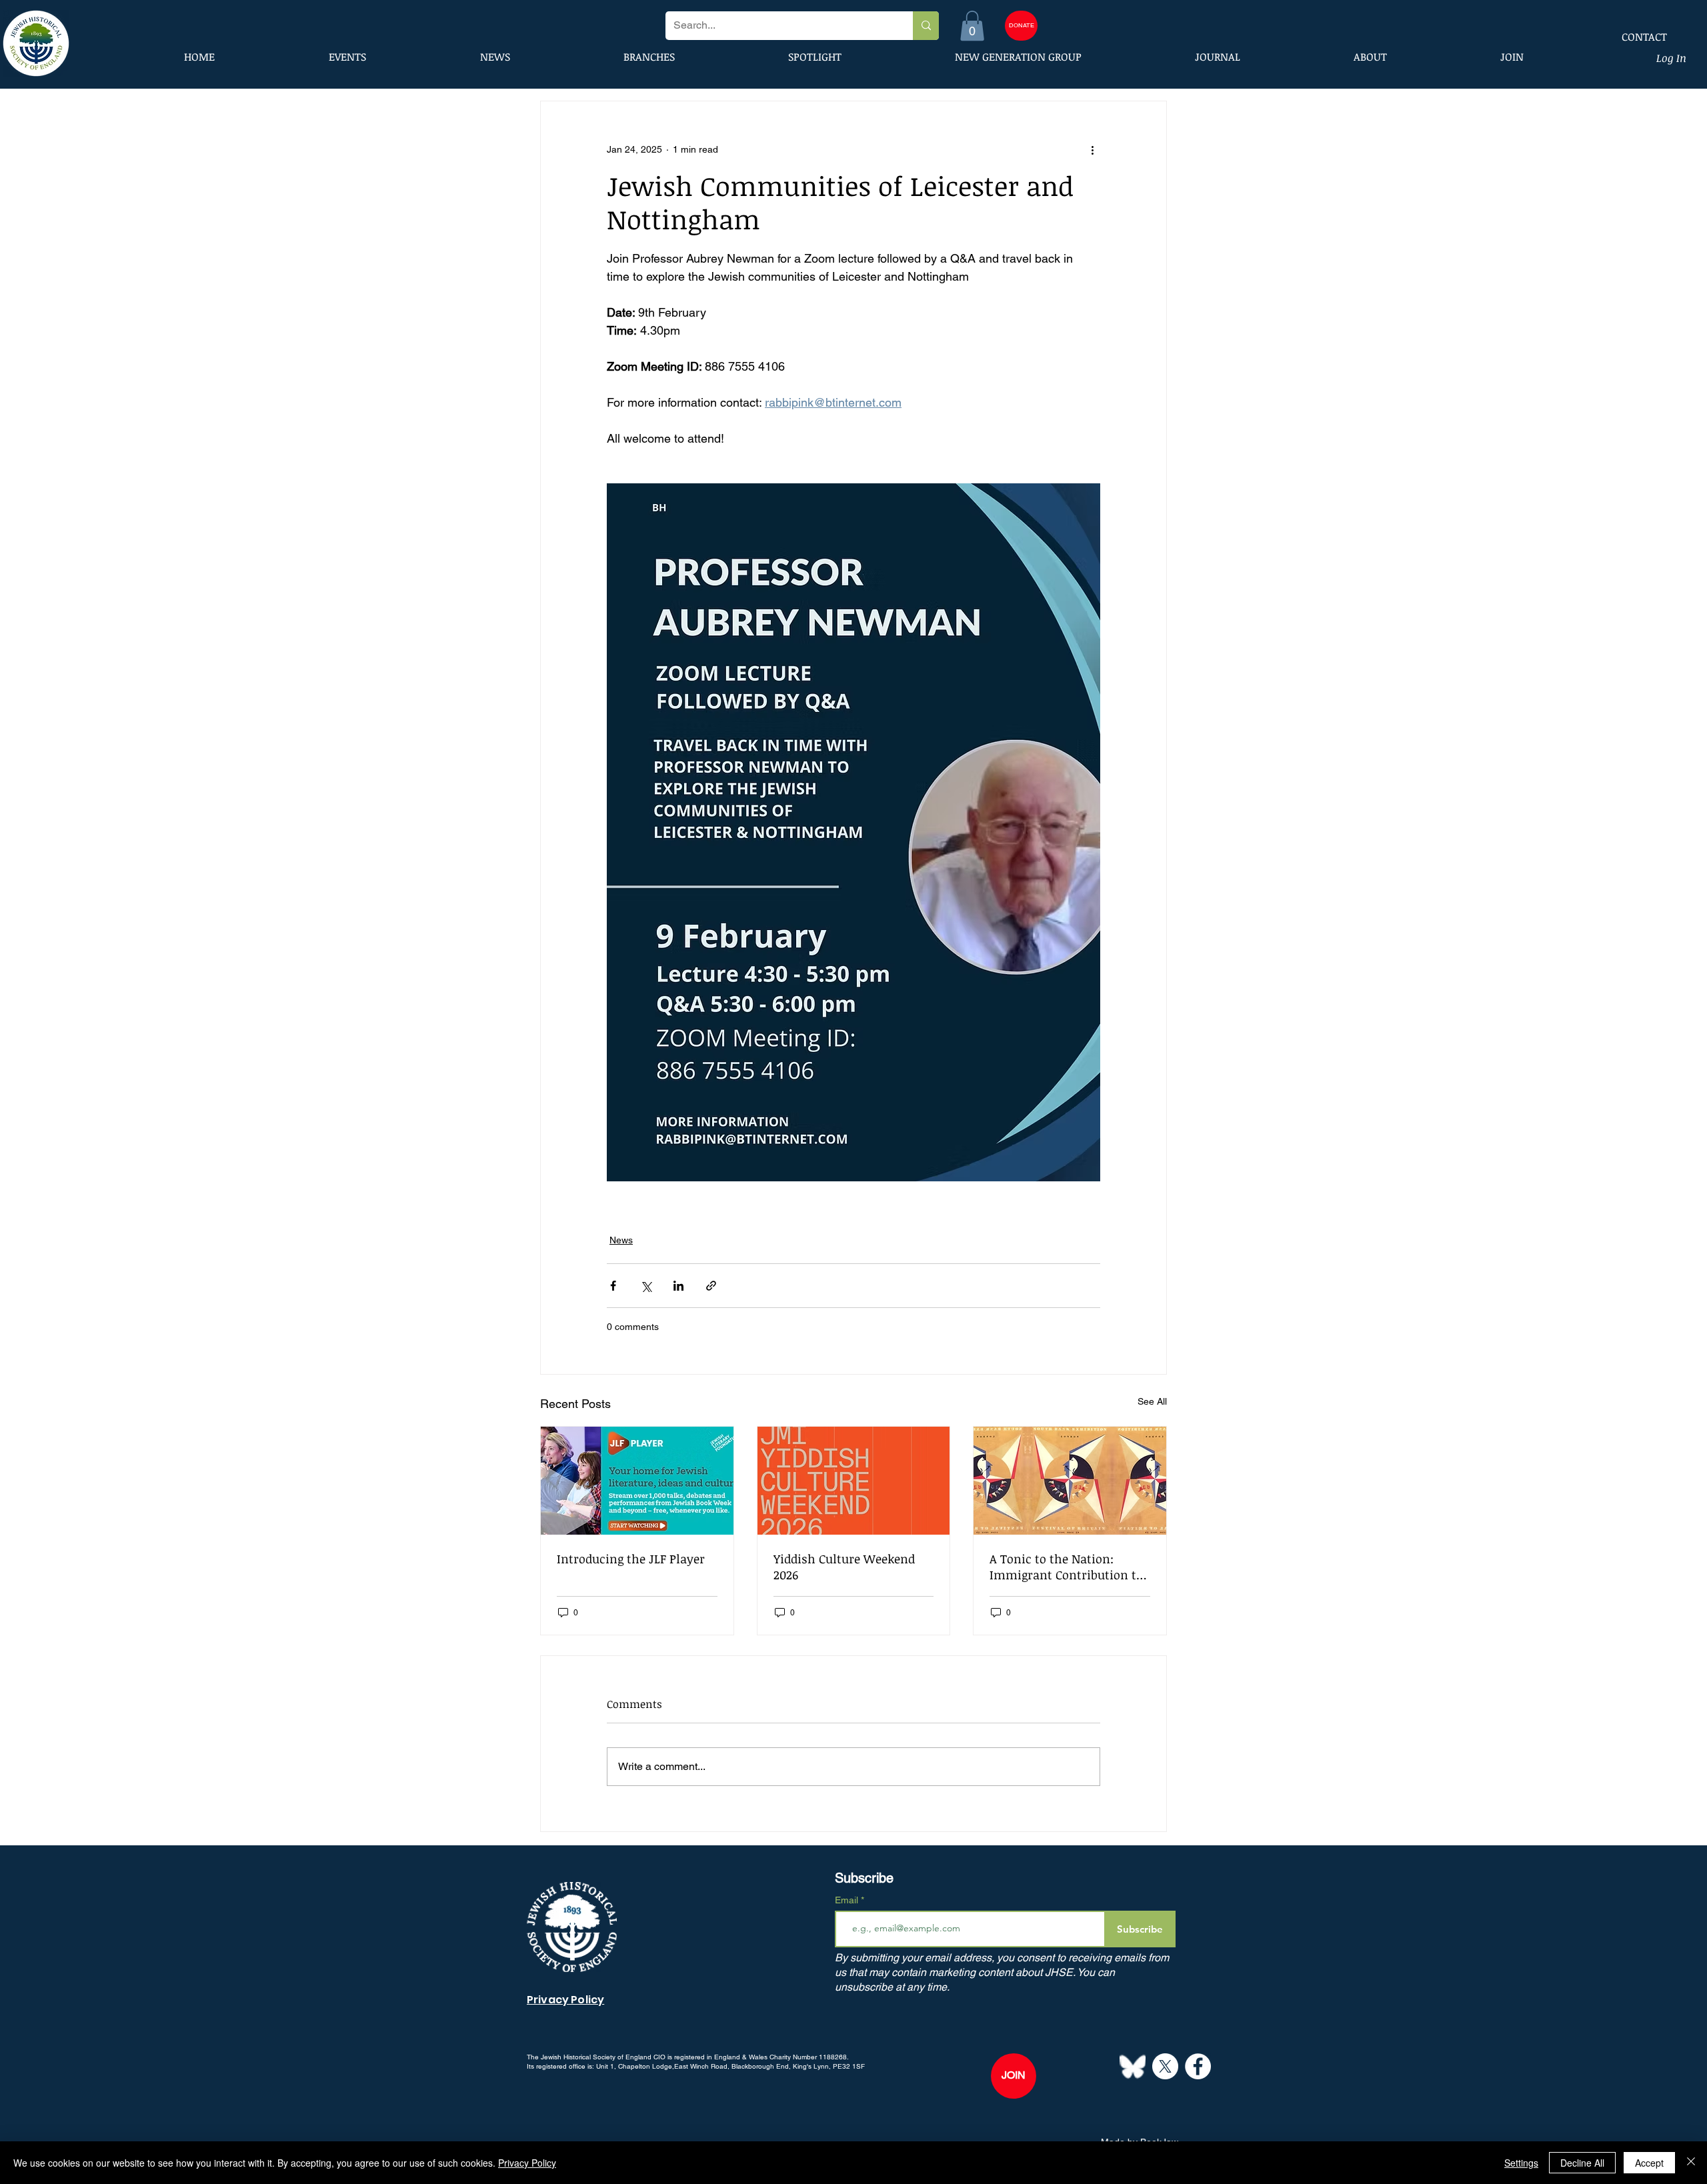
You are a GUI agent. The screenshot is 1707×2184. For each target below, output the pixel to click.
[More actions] (1092, 149)
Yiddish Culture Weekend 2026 (844, 1567)
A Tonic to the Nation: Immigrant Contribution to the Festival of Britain (1066, 1567)
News (621, 1240)
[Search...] (926, 26)
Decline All (1582, 2163)
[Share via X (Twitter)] (646, 1286)
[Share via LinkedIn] (678, 1286)
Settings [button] (1521, 2163)
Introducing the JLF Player (631, 1559)
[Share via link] (711, 1286)
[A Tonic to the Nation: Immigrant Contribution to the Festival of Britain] (1070, 1481)
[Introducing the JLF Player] (637, 1481)
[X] (1165, 2066)
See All (1152, 1401)
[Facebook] (1198, 2066)
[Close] (1691, 2163)
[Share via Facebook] (613, 1286)
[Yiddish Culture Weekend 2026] (854, 1481)
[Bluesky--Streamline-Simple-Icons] (1133, 2066)
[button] (972, 26)
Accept (1649, 2163)
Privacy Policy (527, 2163)
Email (848, 1900)
